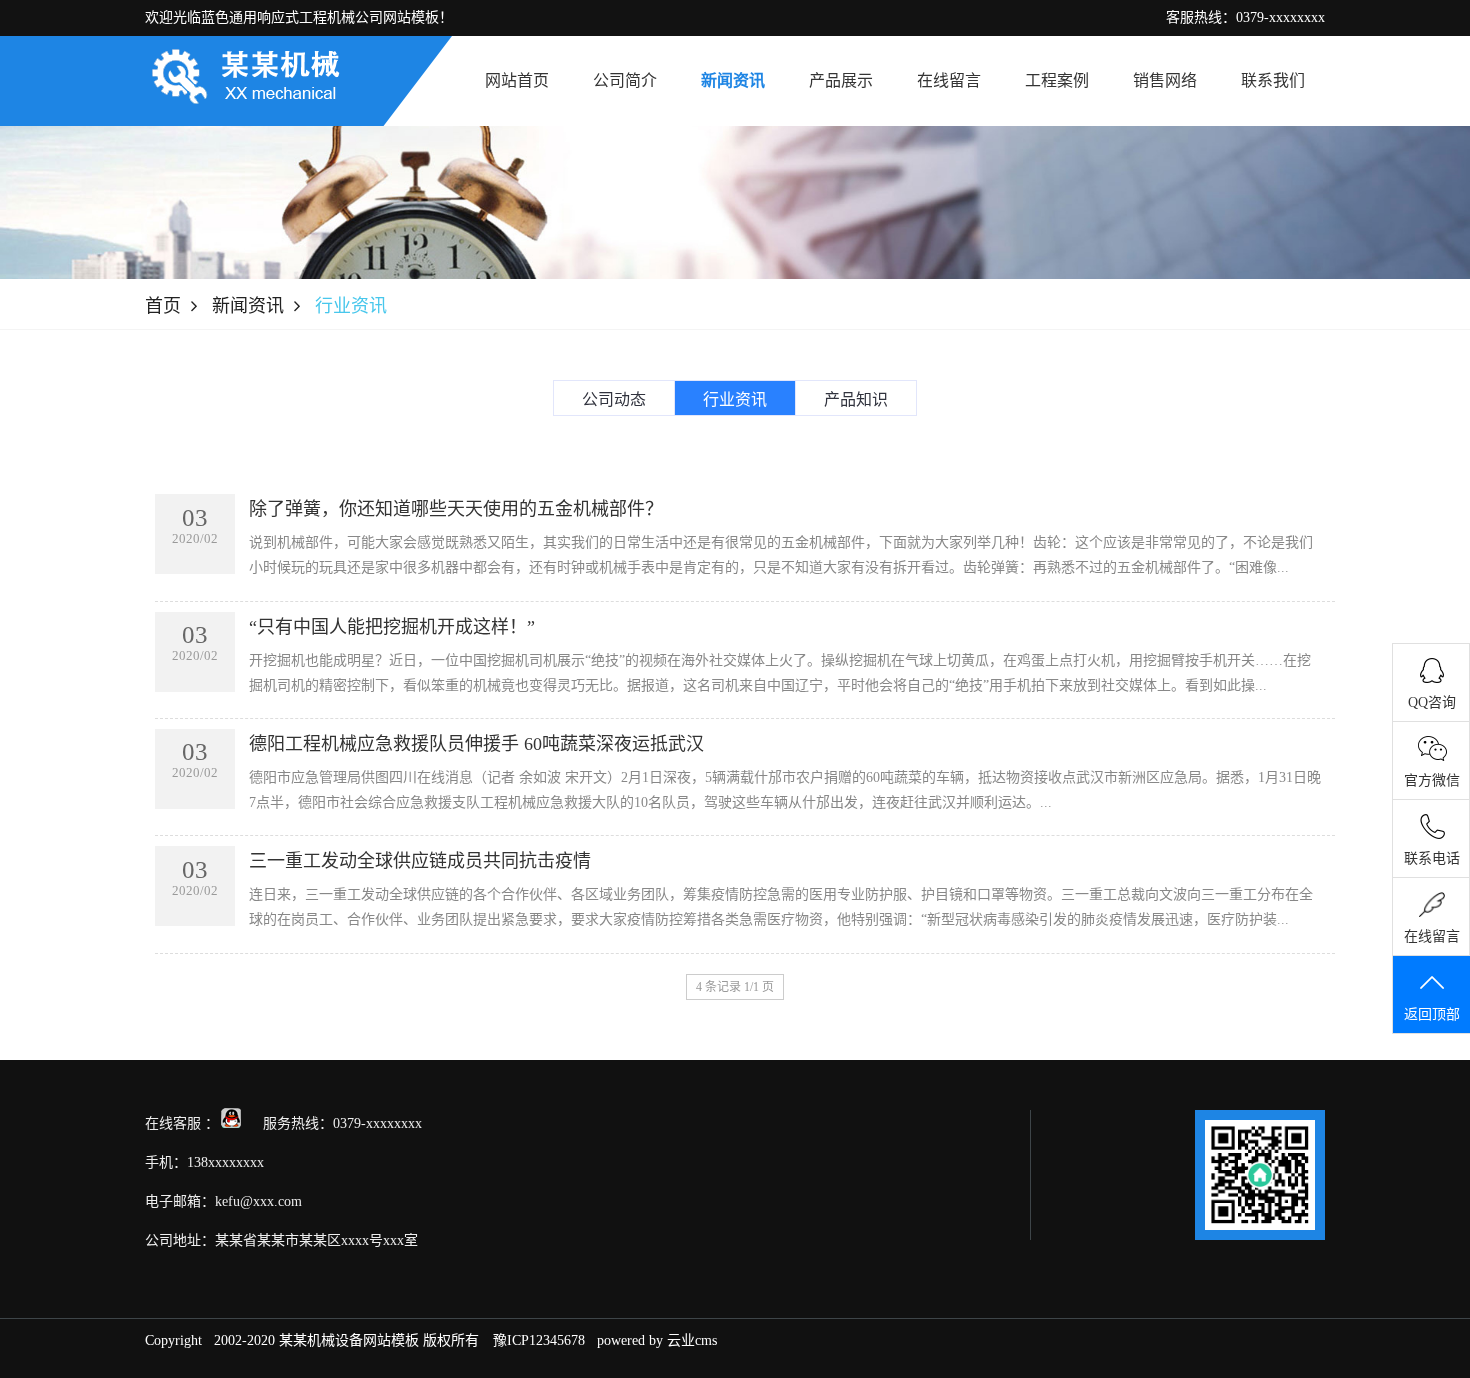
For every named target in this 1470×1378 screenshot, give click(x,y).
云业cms (692, 1340)
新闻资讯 (733, 80)
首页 (163, 306)
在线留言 (949, 80)
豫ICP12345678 (539, 1340)
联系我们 (1273, 80)
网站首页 (517, 80)
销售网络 (1165, 80)
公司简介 (625, 80)
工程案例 (1057, 80)
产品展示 (841, 80)
